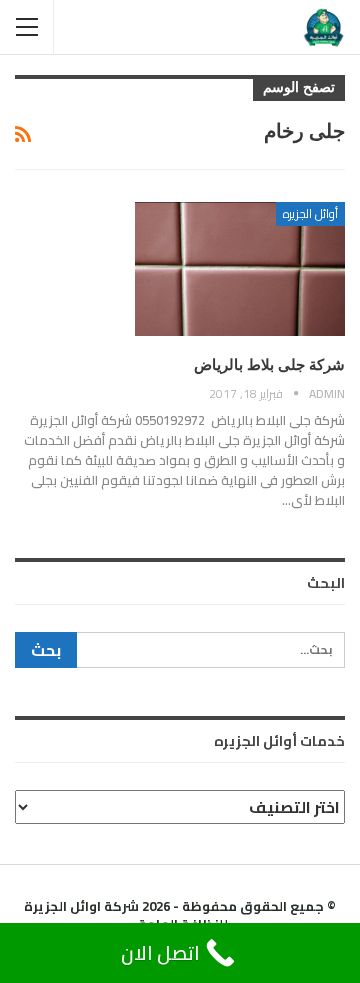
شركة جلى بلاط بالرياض (269, 365)
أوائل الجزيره (310, 213)
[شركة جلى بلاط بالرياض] (240, 269)
